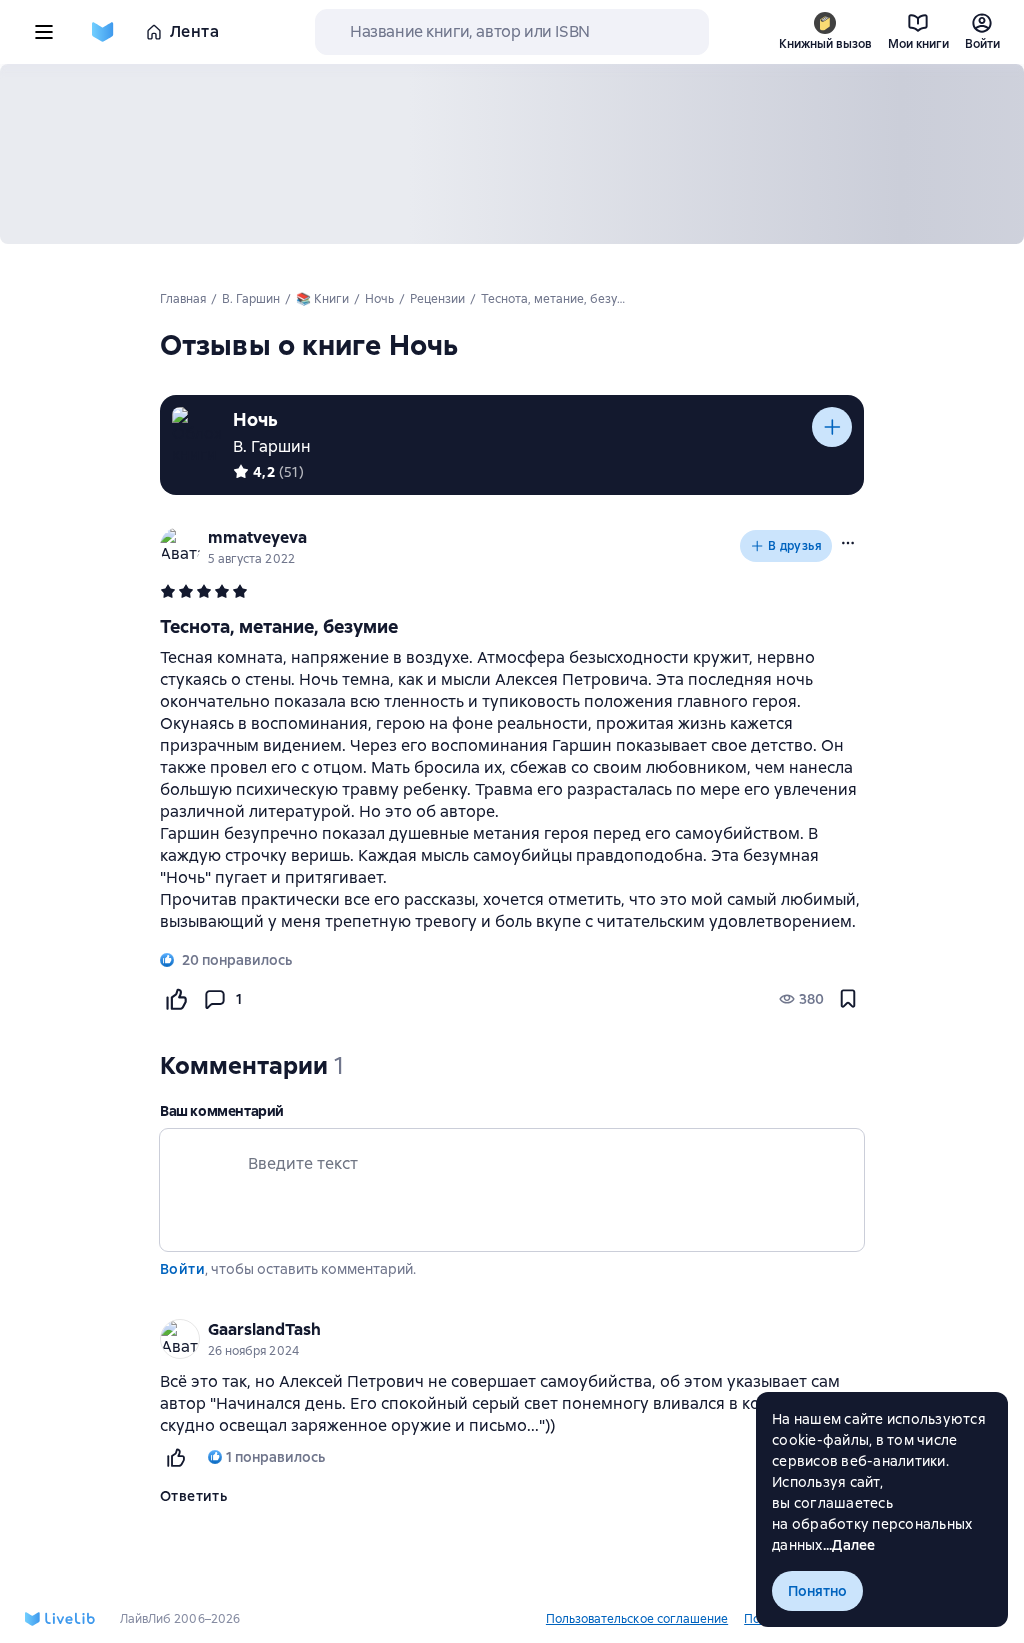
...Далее (849, 1545)
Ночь (256, 419)
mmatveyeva (257, 537)
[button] (848, 543)
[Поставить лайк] (176, 999)
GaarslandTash (264, 1329)
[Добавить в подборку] (832, 427)
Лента (194, 31)
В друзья (795, 546)
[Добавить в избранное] (848, 999)
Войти (182, 1269)
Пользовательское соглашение (637, 1619)
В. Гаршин (272, 446)
